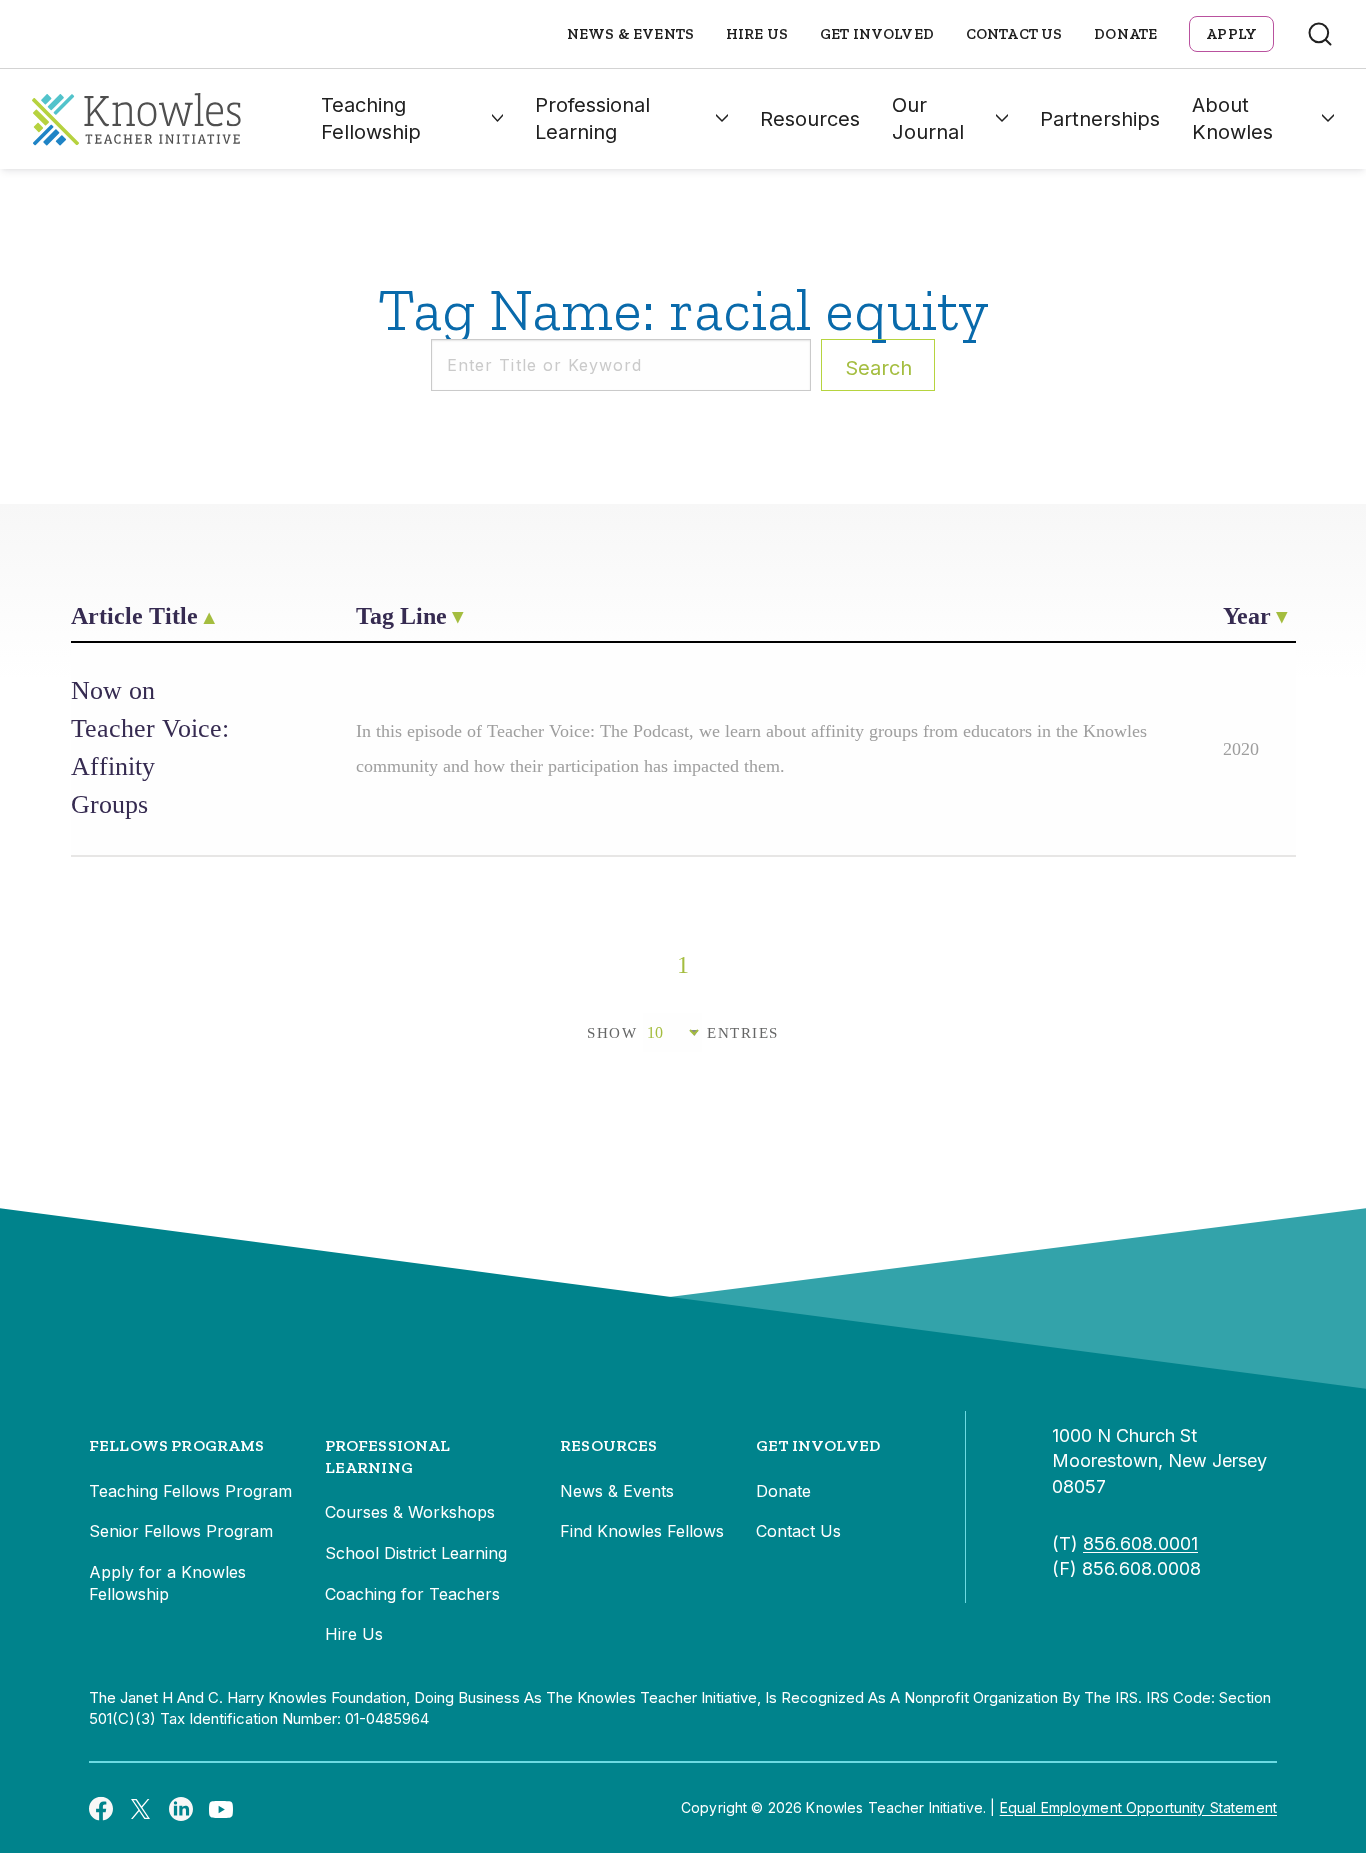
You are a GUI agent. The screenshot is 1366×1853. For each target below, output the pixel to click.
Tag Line (401, 616)
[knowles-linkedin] (181, 1808)
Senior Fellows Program (181, 1531)
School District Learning (416, 1553)
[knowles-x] (141, 1808)
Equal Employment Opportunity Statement (1138, 1807)
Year (1247, 616)
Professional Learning (592, 118)
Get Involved (877, 34)
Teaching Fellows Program (190, 1491)
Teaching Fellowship (371, 118)
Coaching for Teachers (412, 1594)
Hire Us (757, 34)
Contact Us (1014, 34)
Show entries (683, 1033)
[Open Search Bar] (1320, 34)
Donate (1125, 34)
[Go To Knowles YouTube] (221, 1808)
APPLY (1231, 34)
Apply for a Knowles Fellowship (167, 1583)
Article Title (134, 616)
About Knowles (1232, 118)
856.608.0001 (1140, 1543)
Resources (810, 119)
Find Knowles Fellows (642, 1531)
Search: (878, 368)
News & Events (630, 34)
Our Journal (928, 118)
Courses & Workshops (410, 1512)
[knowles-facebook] (101, 1808)
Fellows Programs (177, 1445)
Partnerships (1100, 119)
